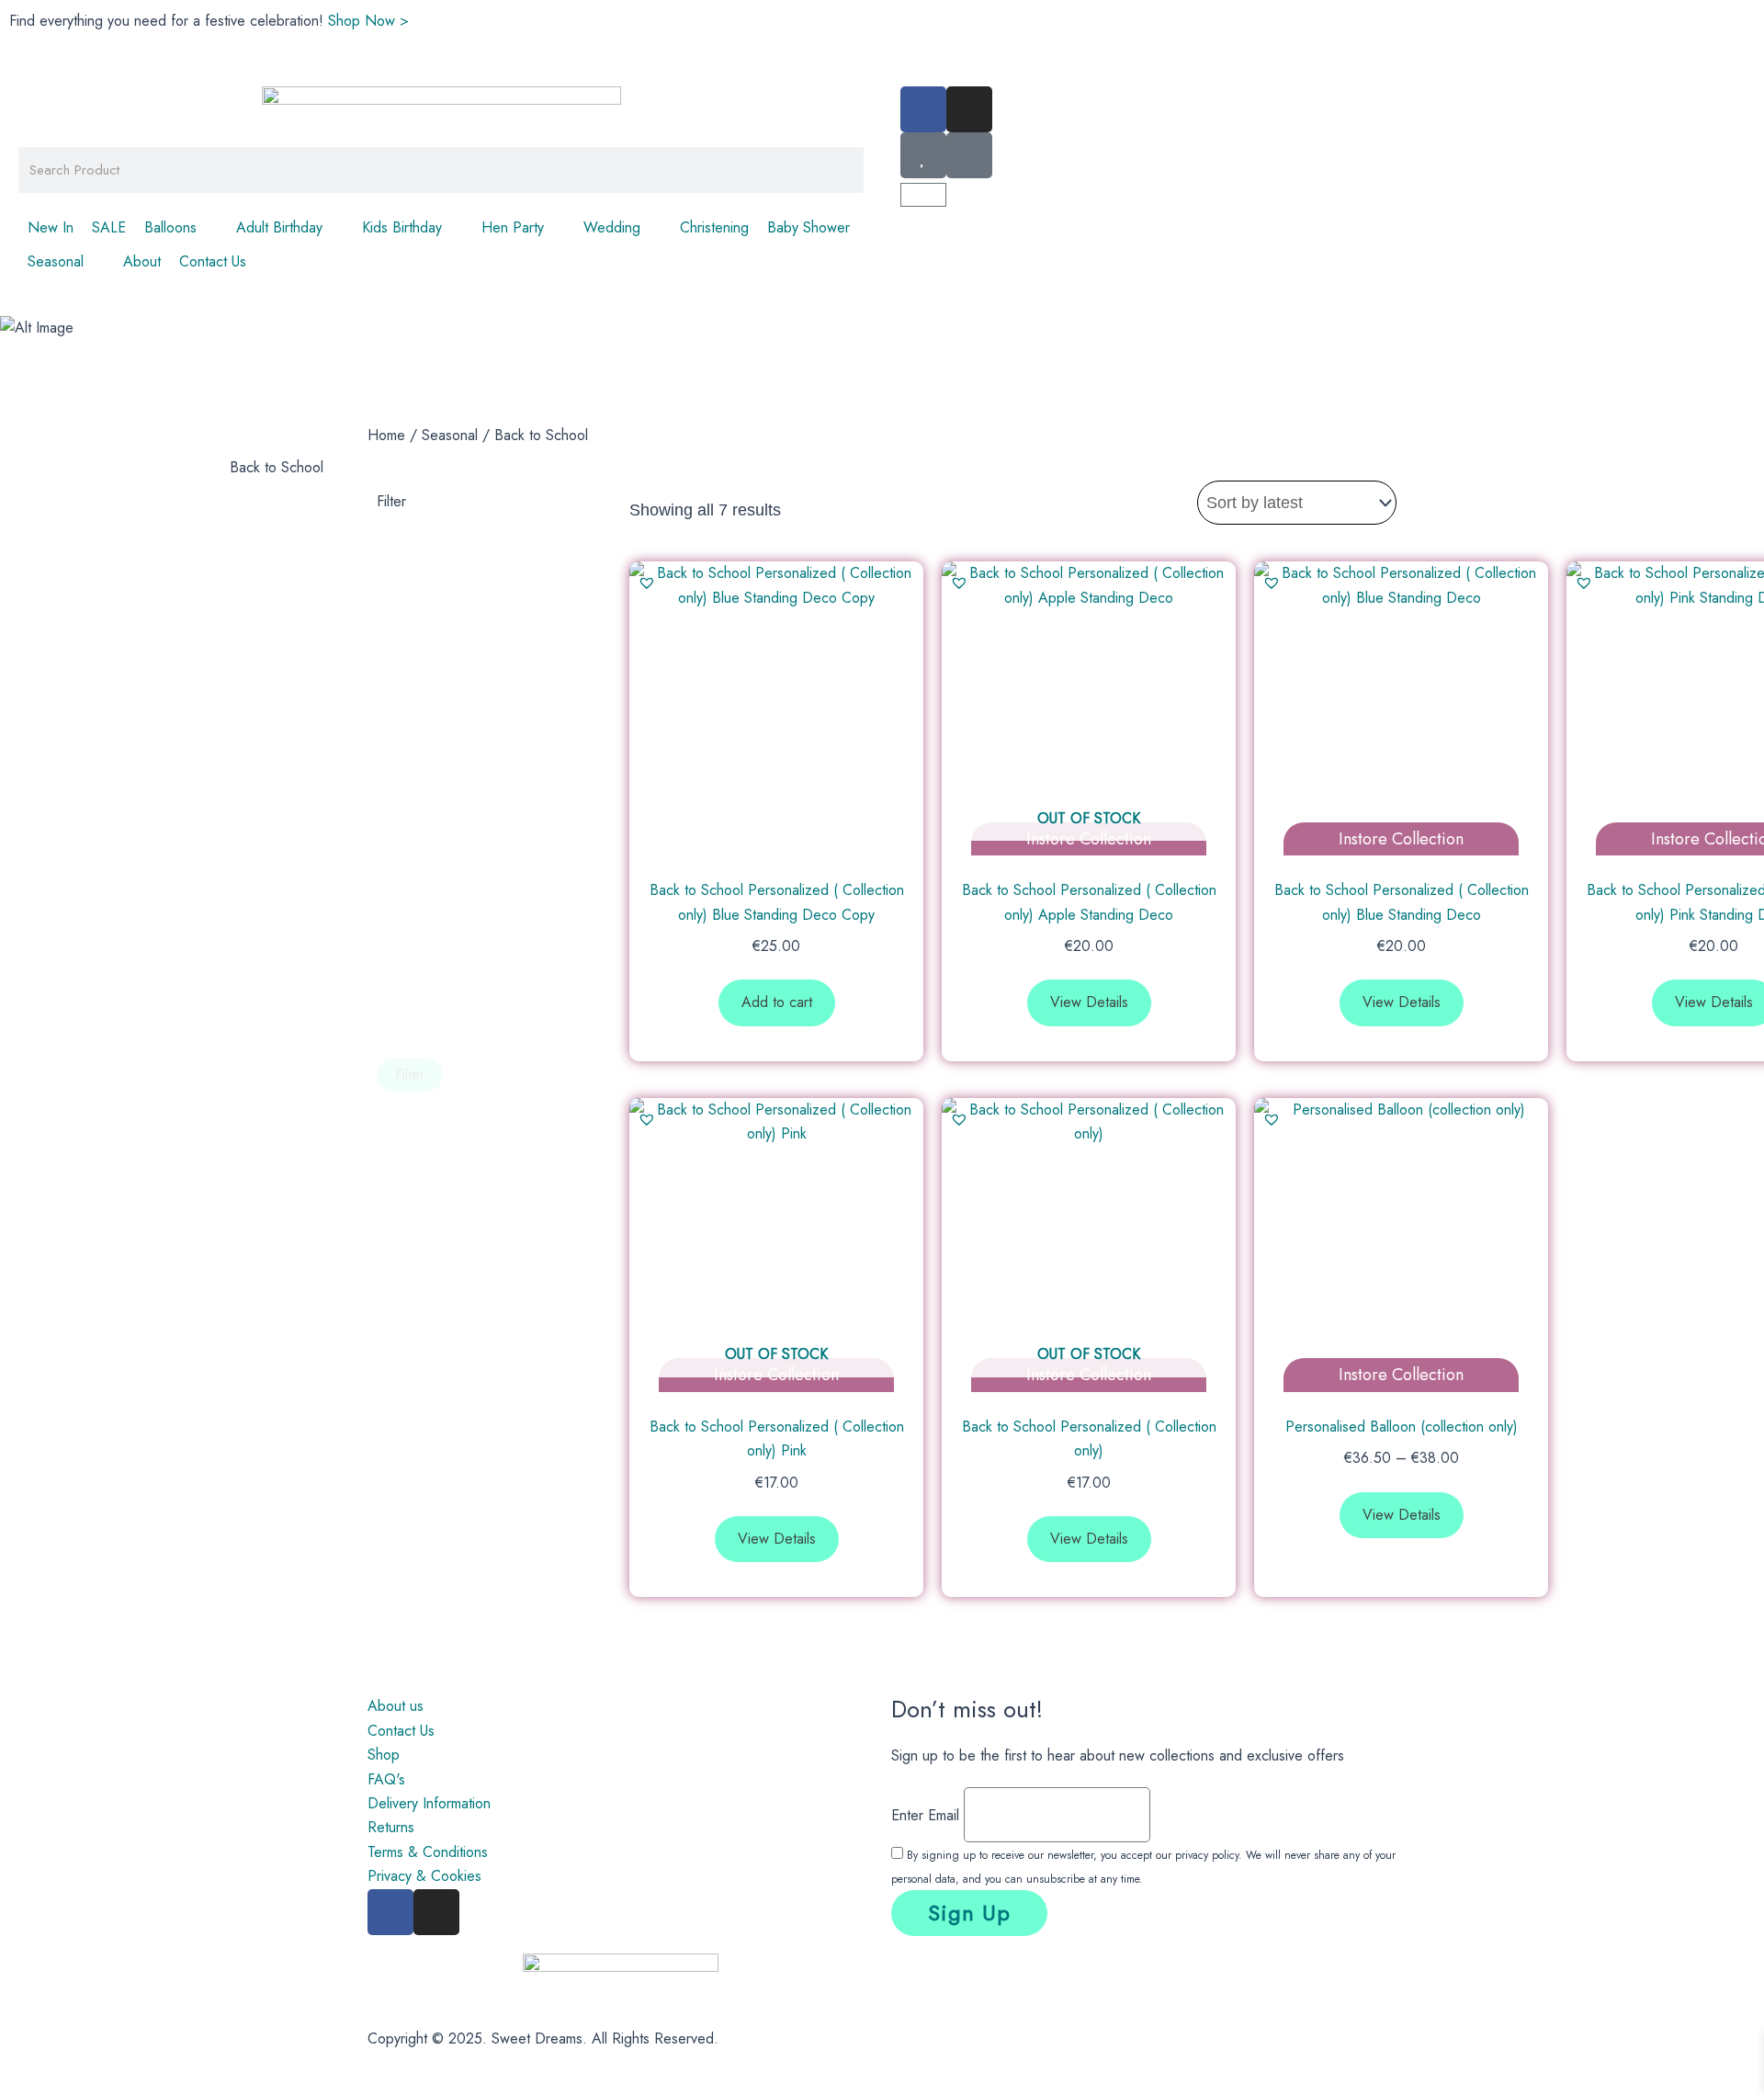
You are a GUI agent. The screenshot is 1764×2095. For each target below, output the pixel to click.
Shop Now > (368, 21)
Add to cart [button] (777, 1002)
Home (386, 435)
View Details (1089, 1002)
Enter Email (925, 1814)
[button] (181, 228)
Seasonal (450, 435)
